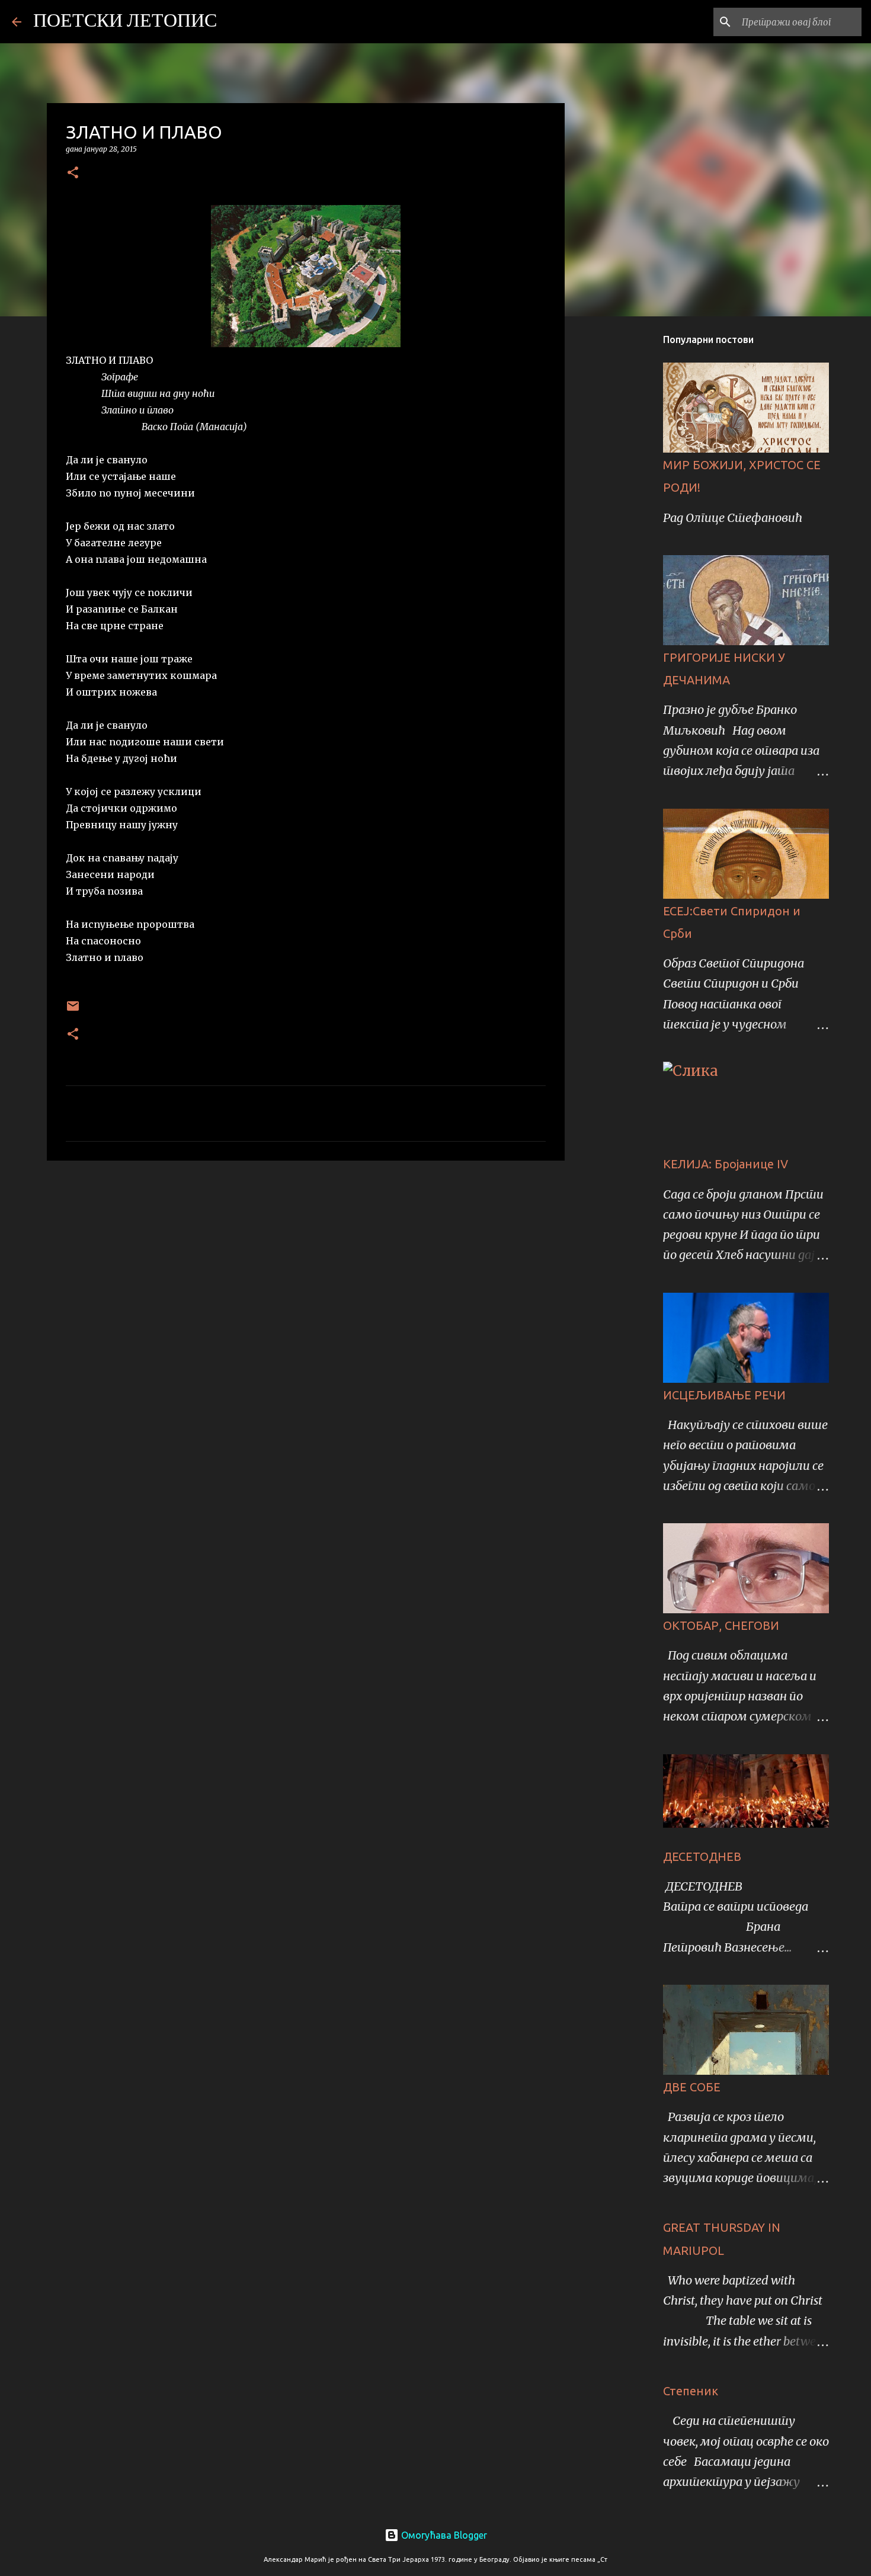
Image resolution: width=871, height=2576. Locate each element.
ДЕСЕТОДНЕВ (702, 1856)
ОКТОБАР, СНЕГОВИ (721, 1625)
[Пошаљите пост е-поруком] (73, 1010)
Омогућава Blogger (443, 2535)
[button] (73, 173)
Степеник (691, 2391)
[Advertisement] (306, 1261)
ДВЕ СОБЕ (692, 2087)
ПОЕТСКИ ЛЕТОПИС (125, 22)
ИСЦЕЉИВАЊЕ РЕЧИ (724, 1395)
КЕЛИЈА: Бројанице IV (726, 1164)
